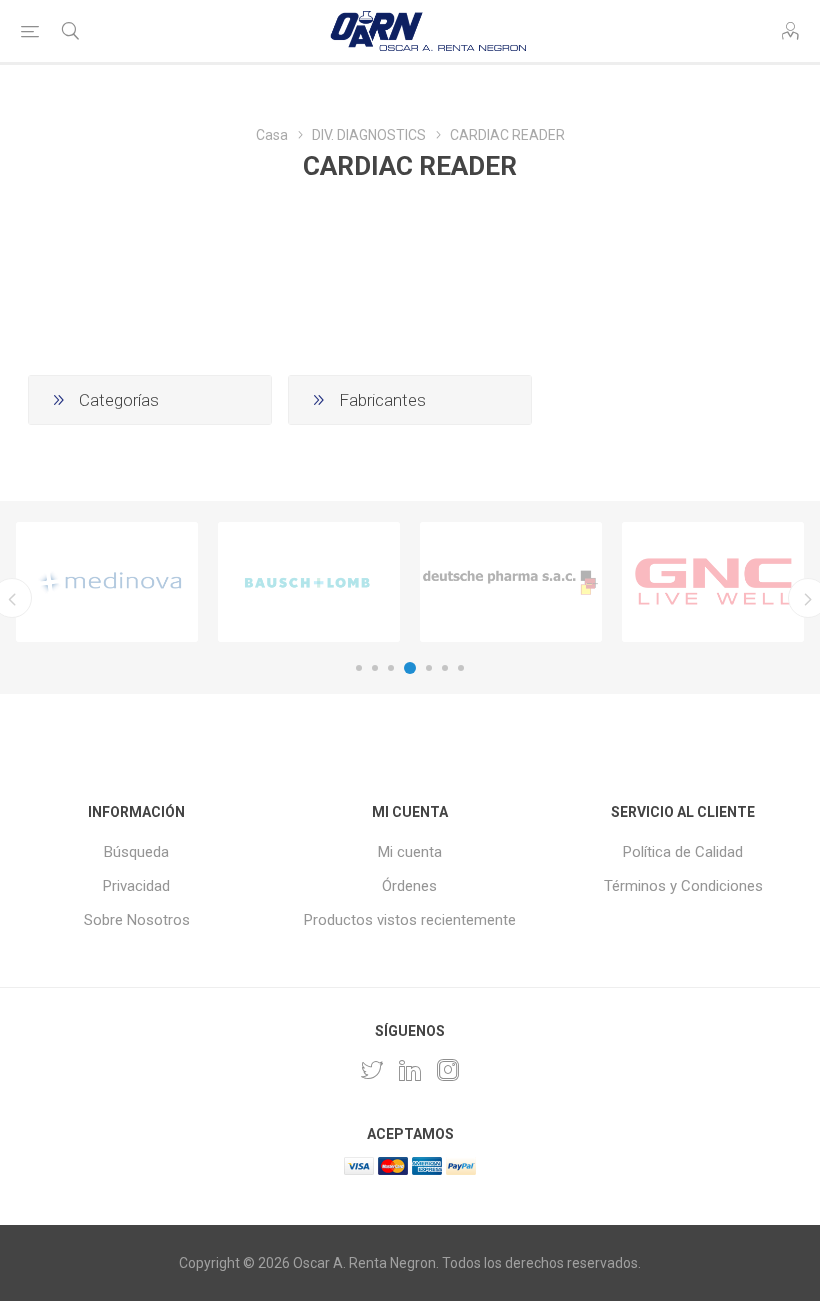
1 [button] (359, 668)
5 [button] (429, 668)
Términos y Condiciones (683, 886)
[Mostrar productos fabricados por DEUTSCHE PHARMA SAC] (511, 582)
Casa (272, 135)
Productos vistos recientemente (410, 920)
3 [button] (391, 668)
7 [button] (461, 668)
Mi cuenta (410, 852)
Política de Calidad (683, 852)
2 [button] (375, 668)
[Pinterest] (410, 1070)
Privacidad (136, 886)
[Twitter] (372, 1070)
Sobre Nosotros (137, 920)
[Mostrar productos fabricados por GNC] (713, 582)
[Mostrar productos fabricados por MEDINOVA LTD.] (107, 582)
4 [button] (410, 668)
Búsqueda (136, 852)
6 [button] (445, 668)
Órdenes (409, 886)
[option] (107, 582)
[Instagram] (448, 1070)
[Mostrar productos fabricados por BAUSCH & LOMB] (309, 582)
